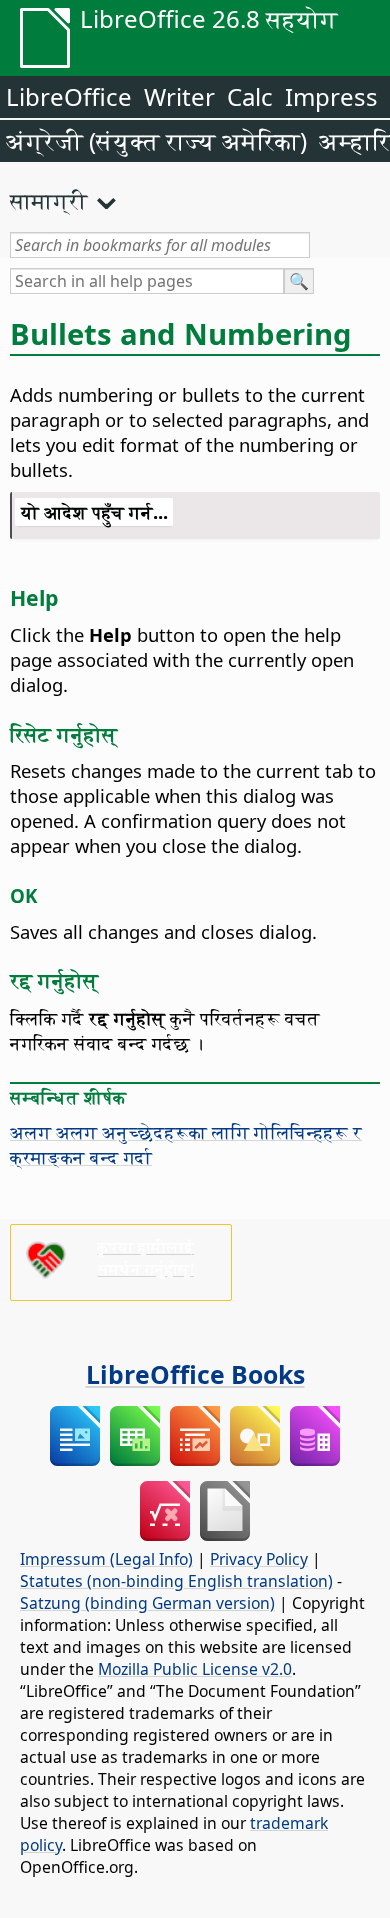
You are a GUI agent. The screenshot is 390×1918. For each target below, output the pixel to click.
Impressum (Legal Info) (106, 1559)
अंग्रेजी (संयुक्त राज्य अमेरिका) (156, 140)
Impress (331, 96)
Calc (250, 96)
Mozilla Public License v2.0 (195, 1669)
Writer (179, 96)
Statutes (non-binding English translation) (176, 1581)
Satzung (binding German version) (147, 1603)
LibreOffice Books (195, 1374)
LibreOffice (69, 96)
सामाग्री (49, 200)
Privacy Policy (259, 1559)
